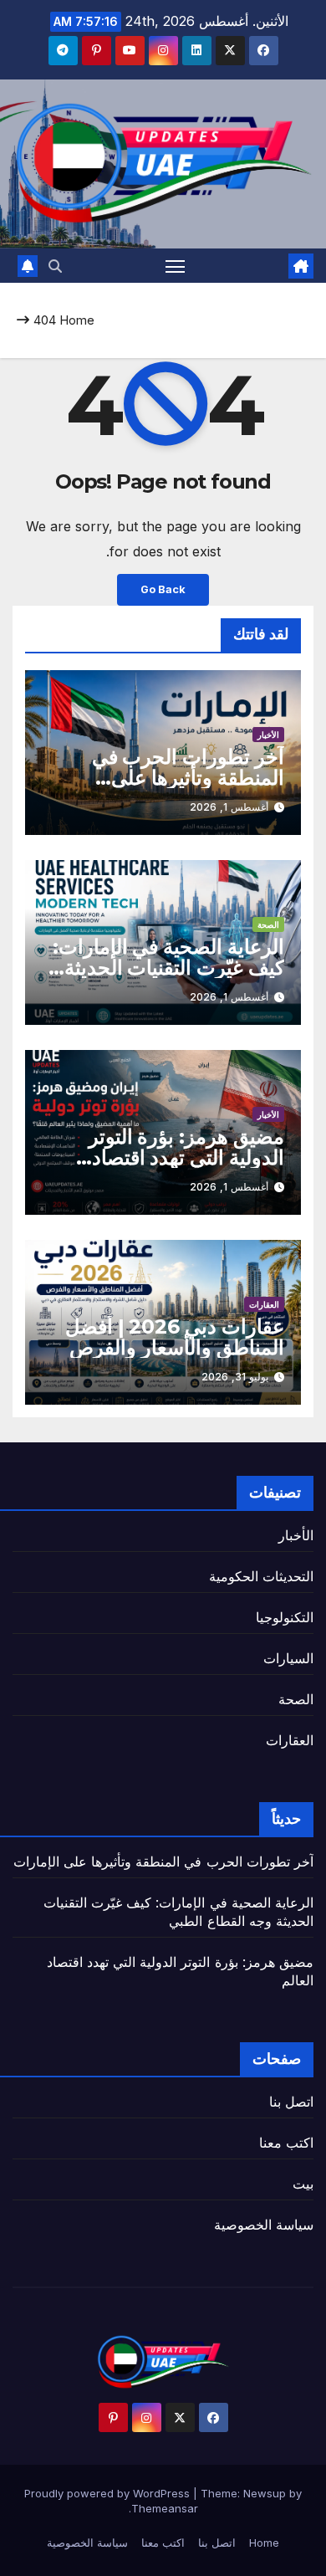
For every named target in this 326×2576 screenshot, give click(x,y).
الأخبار (268, 735)
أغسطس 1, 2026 (229, 807)
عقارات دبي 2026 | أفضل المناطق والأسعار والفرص (175, 1337)
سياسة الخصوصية (264, 2225)
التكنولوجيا (285, 1617)
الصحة (268, 924)
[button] (55, 266)
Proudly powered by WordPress (109, 2493)
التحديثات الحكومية (261, 1576)
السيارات (288, 1658)
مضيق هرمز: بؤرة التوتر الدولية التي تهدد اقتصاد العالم (186, 1157)
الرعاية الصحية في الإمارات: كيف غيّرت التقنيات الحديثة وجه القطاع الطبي (168, 968)
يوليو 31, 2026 (235, 1377)
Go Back (163, 589)
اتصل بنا (291, 2102)
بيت (303, 2184)
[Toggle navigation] (176, 266)
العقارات (264, 1304)
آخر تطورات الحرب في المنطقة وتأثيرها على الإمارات (188, 778)
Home (77, 320)
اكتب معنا (286, 2143)
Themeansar (165, 2508)
